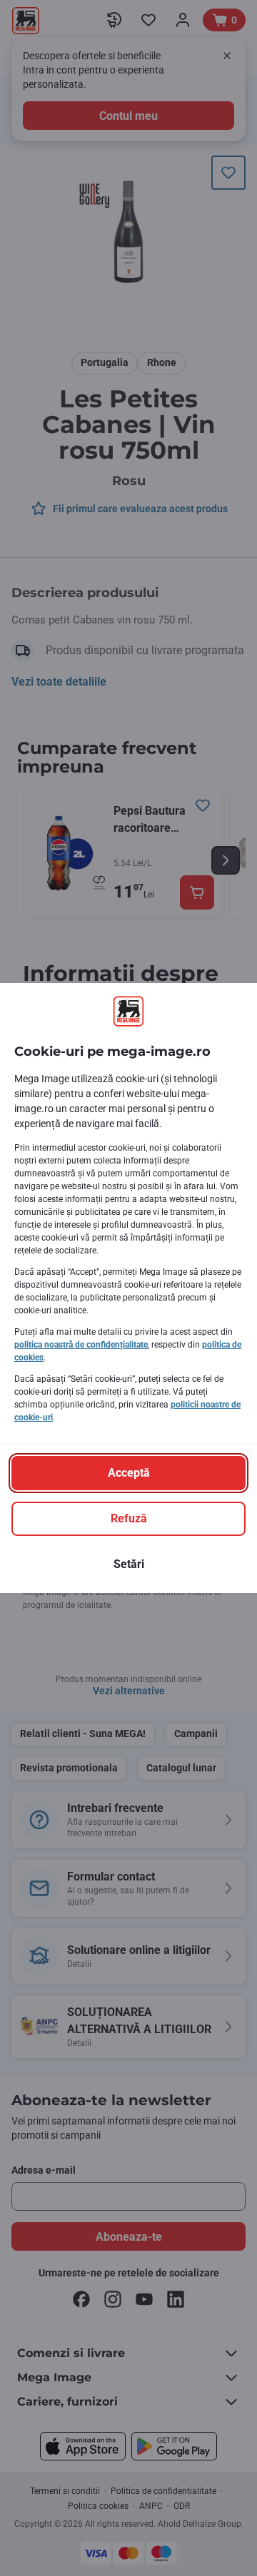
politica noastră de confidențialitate (81, 1345)
